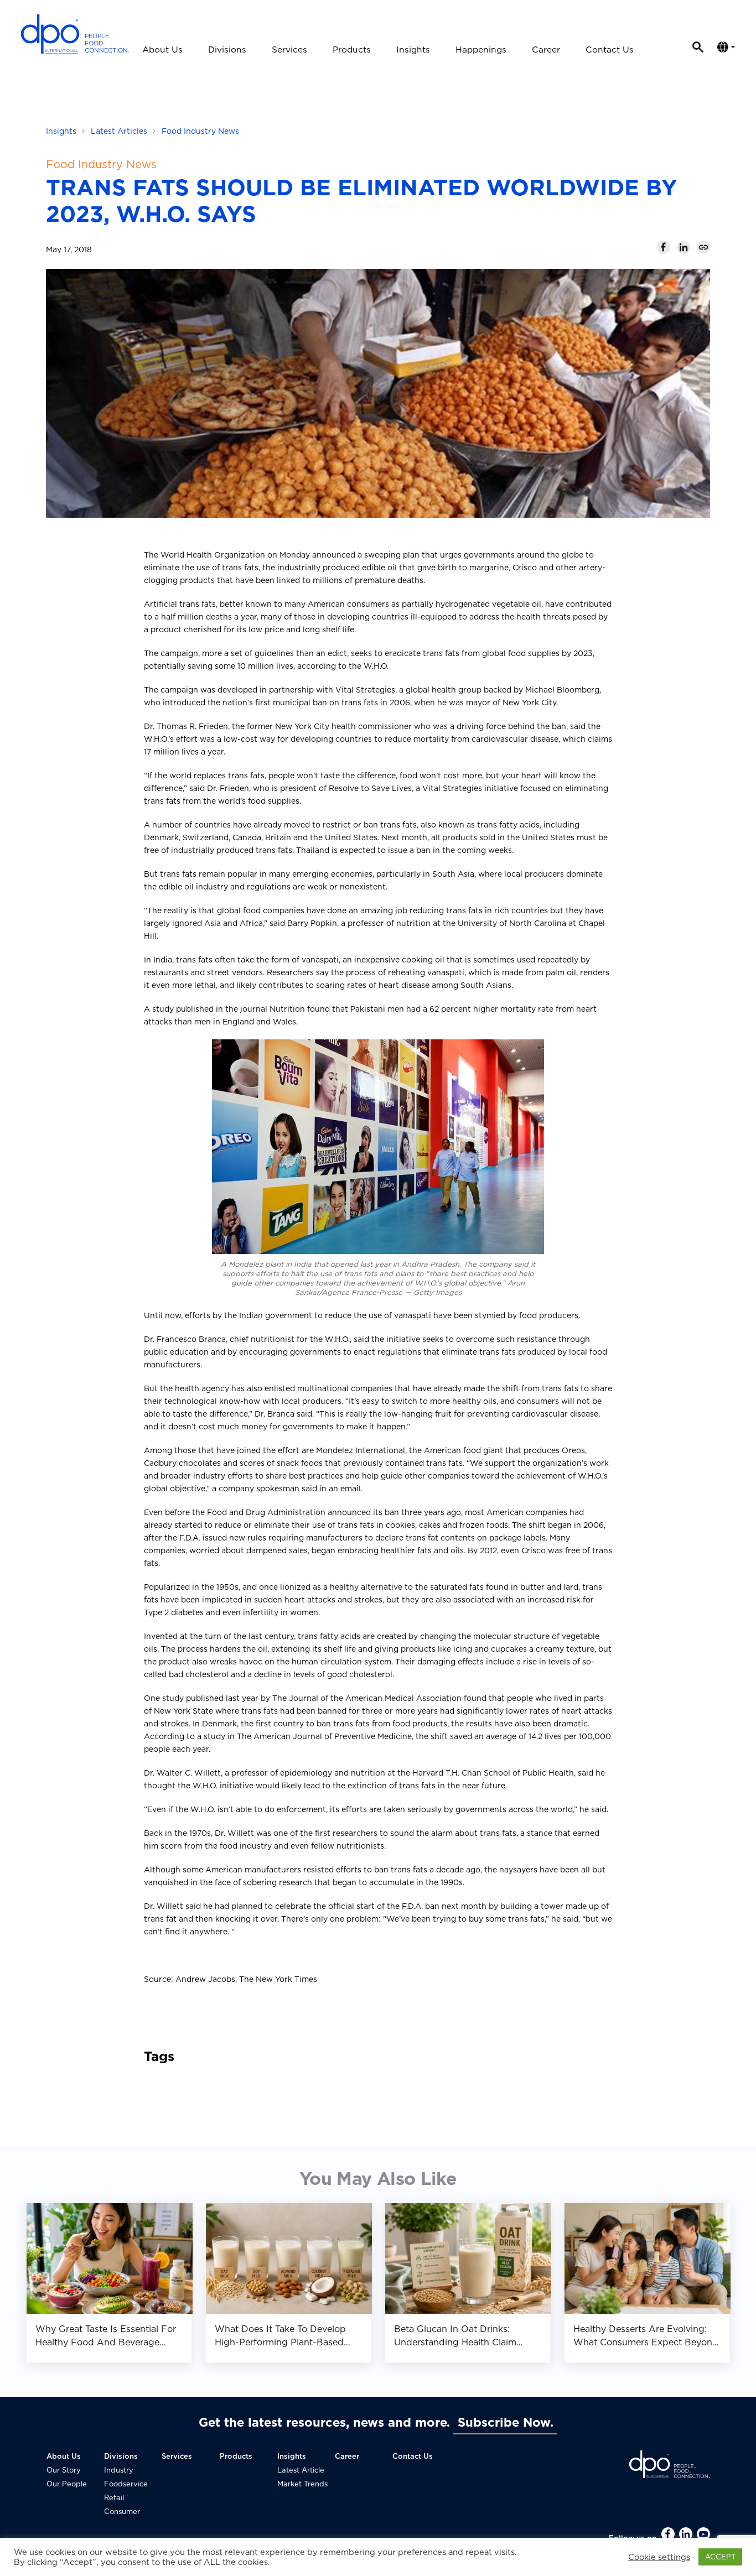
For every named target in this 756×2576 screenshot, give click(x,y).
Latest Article (301, 2470)
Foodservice (126, 2484)
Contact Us (610, 50)
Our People (67, 2484)
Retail (114, 2498)
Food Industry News (200, 131)
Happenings (481, 50)
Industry (119, 2470)
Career (546, 50)
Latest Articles (119, 131)
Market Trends (302, 2484)
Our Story (64, 2470)
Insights (413, 50)
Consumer (122, 2512)
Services (289, 50)
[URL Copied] (703, 247)
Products (352, 50)
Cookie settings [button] (659, 2557)
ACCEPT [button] (720, 2557)
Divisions (227, 50)
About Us (162, 50)
